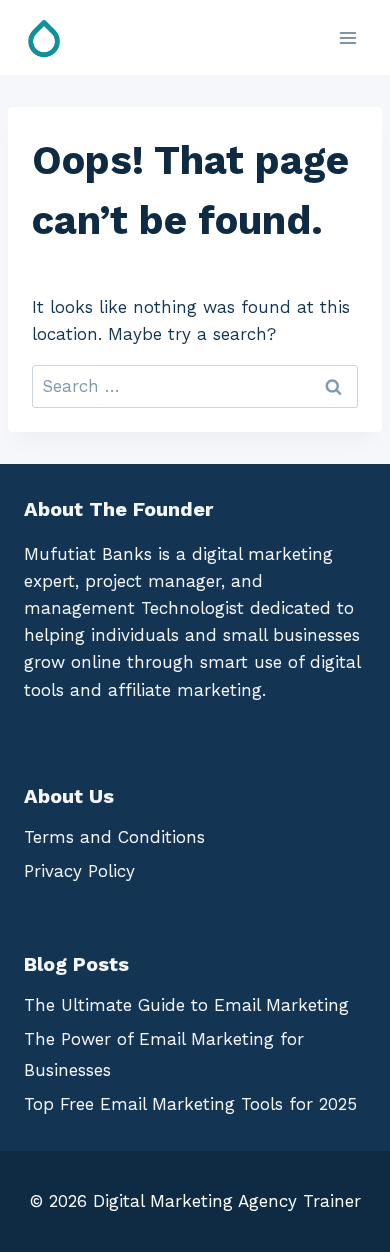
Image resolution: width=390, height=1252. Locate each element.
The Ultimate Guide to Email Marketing (186, 1005)
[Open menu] (347, 37)
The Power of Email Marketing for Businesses (164, 1054)
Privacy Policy (79, 871)
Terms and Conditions (114, 837)
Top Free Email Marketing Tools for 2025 (190, 1104)
